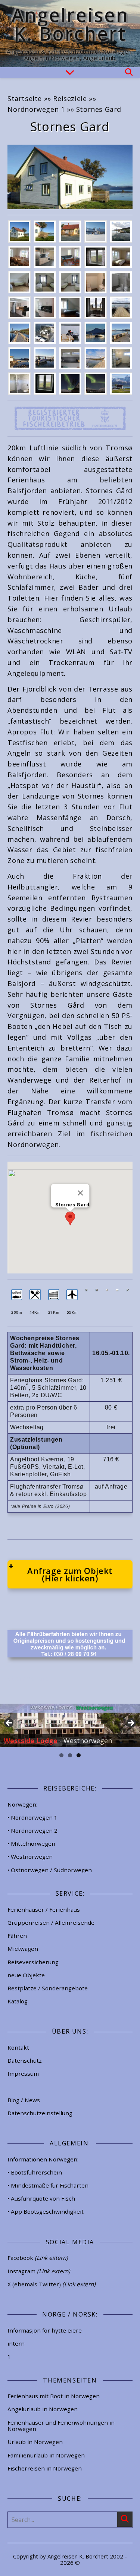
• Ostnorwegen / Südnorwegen (50, 1870)
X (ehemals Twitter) (52, 2284)
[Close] (80, 1193)
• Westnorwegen (30, 1857)
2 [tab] (70, 1755)
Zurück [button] (9, 1723)
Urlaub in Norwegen (35, 2442)
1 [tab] (61, 1755)
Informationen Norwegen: (43, 2159)
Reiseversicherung (33, 1962)
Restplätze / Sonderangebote (48, 1988)
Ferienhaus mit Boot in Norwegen (54, 2396)
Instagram (39, 2271)
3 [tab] (79, 1755)
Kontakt (18, 2047)
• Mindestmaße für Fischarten (48, 2185)
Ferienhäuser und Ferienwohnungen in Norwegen (61, 2426)
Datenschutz (25, 2060)
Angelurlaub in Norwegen (43, 2409)
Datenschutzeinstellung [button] (40, 2113)
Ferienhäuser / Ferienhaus (44, 1909)
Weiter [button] (131, 1723)
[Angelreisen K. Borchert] (70, 34)
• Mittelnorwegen (31, 1843)
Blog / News (24, 2100)
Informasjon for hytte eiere (45, 2330)
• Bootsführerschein (35, 2172)
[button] (70, 1218)
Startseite (25, 98)
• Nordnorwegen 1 (32, 1817)
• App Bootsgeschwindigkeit (46, 2211)
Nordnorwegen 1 (36, 109)
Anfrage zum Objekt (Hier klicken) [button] (70, 1574)
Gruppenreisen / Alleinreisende (51, 1922)
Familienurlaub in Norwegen (46, 2455)
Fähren (17, 1936)
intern (16, 2343)
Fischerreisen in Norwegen (45, 2468)
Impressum (23, 2073)
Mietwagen (23, 1949)
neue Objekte (26, 1975)
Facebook (38, 2258)
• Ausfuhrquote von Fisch (41, 2198)
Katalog (18, 2001)
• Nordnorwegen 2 (32, 1830)
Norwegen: (22, 1804)
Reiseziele (70, 98)
